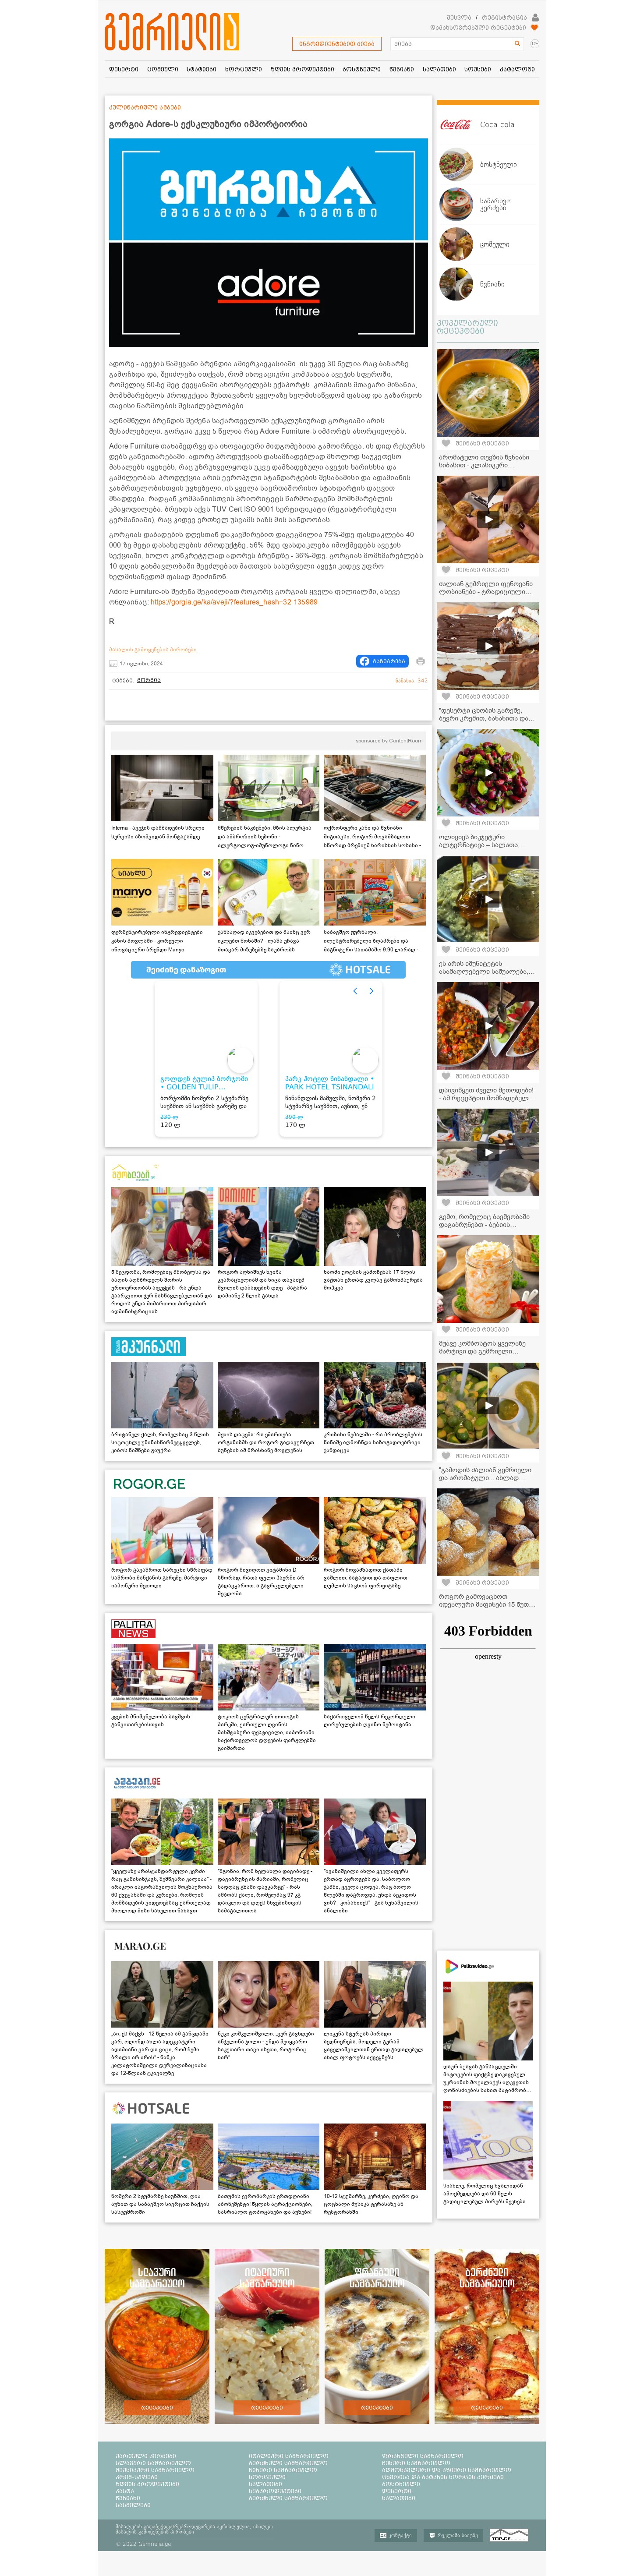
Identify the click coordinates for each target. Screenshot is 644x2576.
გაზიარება (389, 661)
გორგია (149, 680)
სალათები (265, 2484)
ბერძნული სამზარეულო (288, 2463)
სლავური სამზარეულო (153, 2463)
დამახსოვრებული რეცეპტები (478, 28)
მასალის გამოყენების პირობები (153, 650)
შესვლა (459, 18)
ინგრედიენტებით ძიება (337, 44)
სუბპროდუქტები (275, 2491)
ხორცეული (267, 2477)
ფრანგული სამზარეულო (423, 2456)
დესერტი (397, 2491)
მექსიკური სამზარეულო (155, 2470)
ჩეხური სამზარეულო (416, 2463)
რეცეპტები (157, 2408)
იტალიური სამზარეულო (289, 2456)
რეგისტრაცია (504, 18)
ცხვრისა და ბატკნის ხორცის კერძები (443, 2477)
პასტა (125, 2491)
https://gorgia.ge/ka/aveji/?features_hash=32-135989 (234, 602)
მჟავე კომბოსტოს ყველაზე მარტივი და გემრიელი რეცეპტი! (482, 1351)
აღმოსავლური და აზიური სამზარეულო (447, 2470)
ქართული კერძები (146, 2456)
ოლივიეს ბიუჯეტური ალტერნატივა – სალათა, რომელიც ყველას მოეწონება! (488, 845)
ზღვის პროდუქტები (147, 2484)
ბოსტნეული (401, 2484)
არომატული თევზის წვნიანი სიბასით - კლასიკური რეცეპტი (484, 465)
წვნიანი (128, 2498)
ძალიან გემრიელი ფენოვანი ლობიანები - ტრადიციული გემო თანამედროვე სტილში (486, 592)
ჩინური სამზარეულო (283, 2470)
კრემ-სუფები (137, 2477)
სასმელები (133, 2505)
